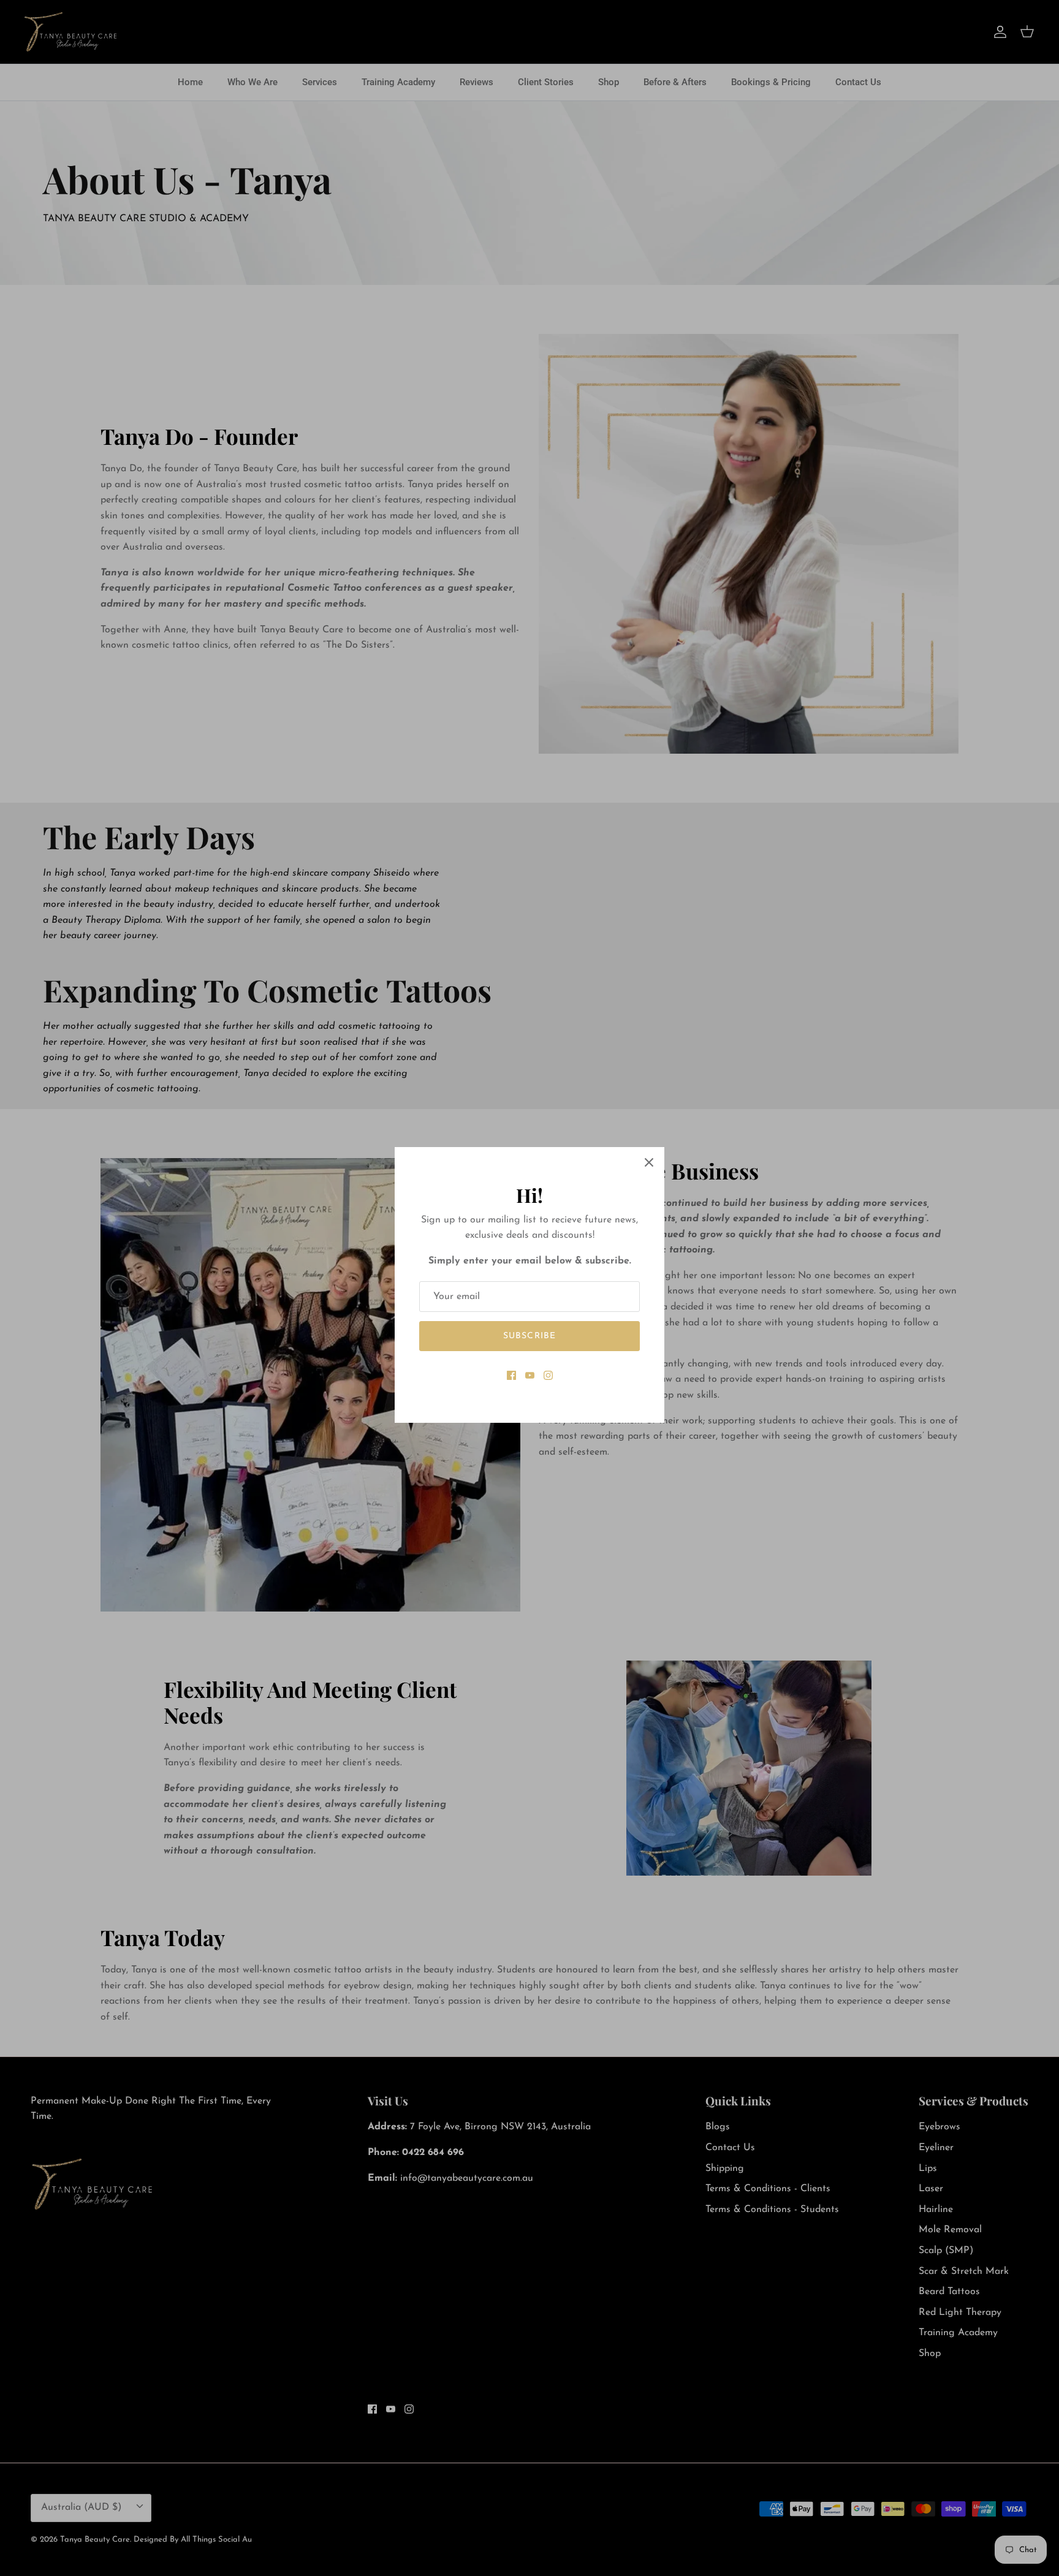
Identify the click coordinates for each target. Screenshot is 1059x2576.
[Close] (649, 1162)
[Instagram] (548, 1375)
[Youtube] (530, 1375)
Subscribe (529, 1336)
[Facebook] (511, 1375)
